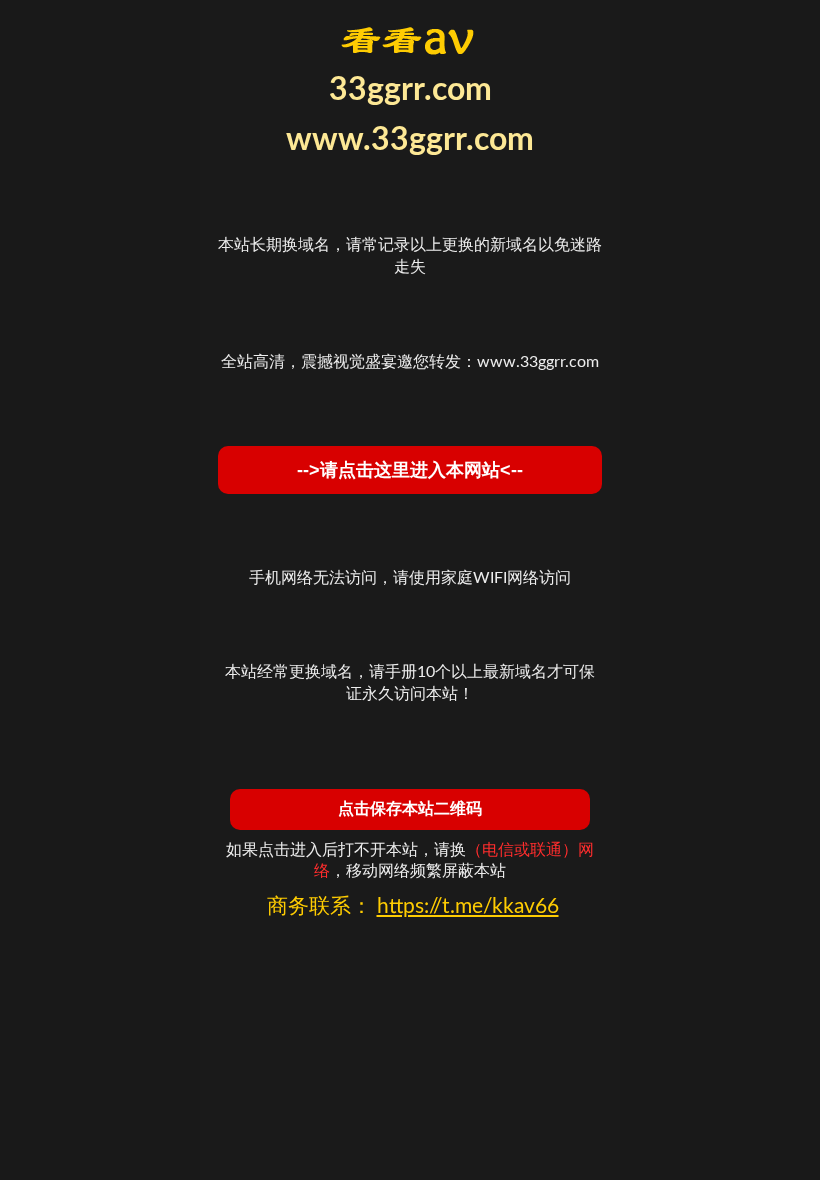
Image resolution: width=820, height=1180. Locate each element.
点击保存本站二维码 (410, 808)
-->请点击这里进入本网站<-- (410, 470)
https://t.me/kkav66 (468, 906)
